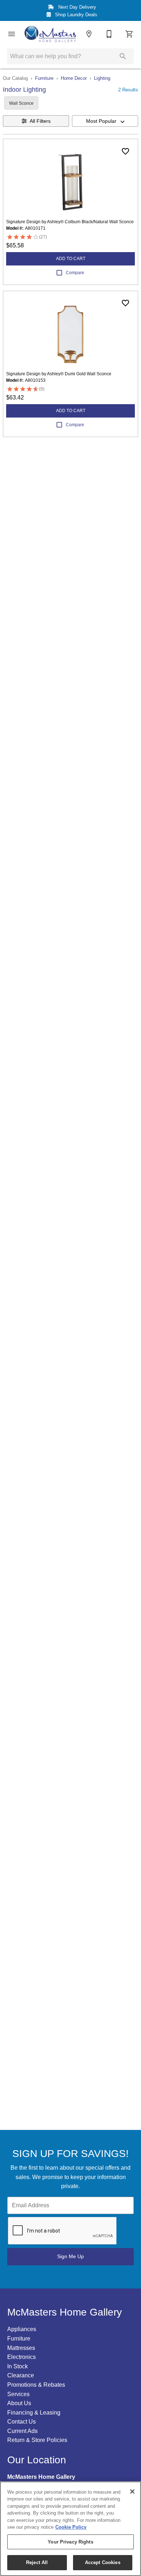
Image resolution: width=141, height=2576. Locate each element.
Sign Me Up (70, 2256)
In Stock (18, 2366)
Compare (75, 273)
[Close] (132, 2491)
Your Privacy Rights (70, 2542)
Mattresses (21, 2348)
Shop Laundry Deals (75, 15)
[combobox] (105, 121)
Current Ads (22, 2431)
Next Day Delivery (76, 7)
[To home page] (50, 34)
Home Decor (74, 78)
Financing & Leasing (34, 2413)
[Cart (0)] (129, 34)
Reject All (37, 2562)
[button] (12, 34)
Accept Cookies (103, 2562)
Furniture (44, 78)
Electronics (22, 2357)
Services (18, 2394)
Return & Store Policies (37, 2440)
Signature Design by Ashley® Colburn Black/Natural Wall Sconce (70, 222)
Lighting (102, 78)
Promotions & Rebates (36, 2385)
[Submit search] (123, 56)
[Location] (89, 34)
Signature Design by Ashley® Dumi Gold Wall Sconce (59, 374)
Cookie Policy (71, 2527)
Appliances (22, 2329)
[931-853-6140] (109, 34)
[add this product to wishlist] (125, 151)
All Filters (40, 121)
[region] (70, 2529)
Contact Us (22, 2422)
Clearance (21, 2375)
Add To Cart (71, 259)
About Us (19, 2403)
